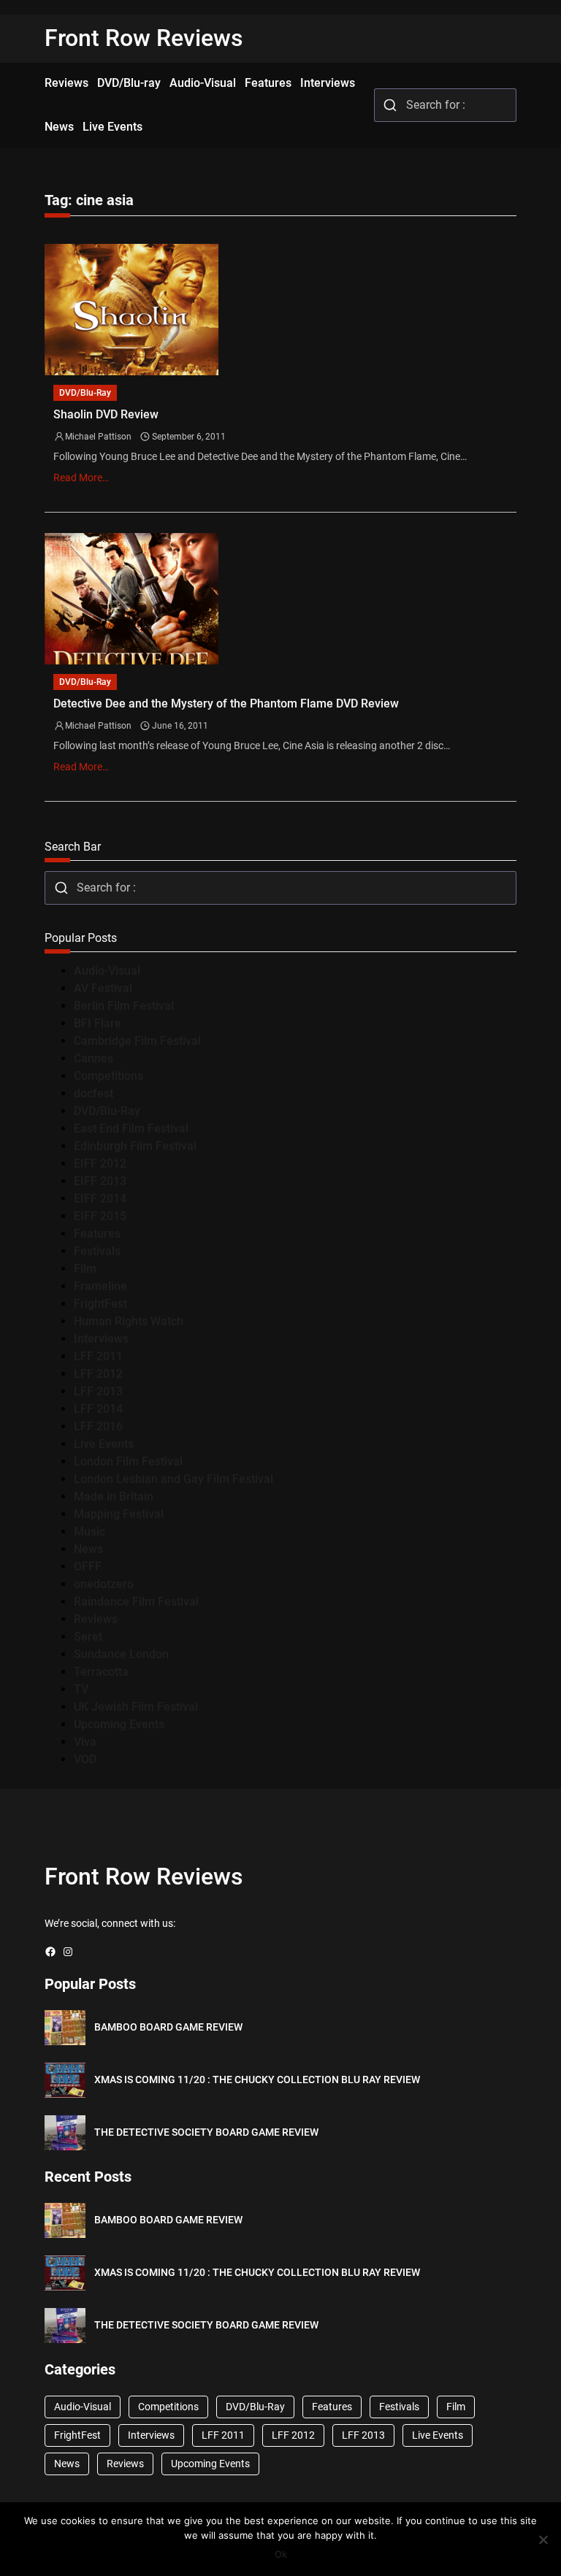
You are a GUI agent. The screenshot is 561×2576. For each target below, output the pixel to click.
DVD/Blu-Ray (85, 393)
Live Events (104, 1444)
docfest (93, 1093)
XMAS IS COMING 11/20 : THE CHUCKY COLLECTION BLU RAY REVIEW (257, 2079)
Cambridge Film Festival (137, 1041)
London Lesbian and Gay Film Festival (173, 1479)
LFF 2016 (98, 1426)
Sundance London (121, 1654)
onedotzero (104, 1584)
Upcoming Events (119, 1724)
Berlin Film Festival (124, 1006)
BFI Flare (98, 1023)
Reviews (96, 1619)
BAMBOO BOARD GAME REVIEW (168, 2027)
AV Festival (103, 988)
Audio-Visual (107, 971)
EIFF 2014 (100, 1199)
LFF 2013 (98, 1391)
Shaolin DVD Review (106, 414)
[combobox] (445, 105)
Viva (85, 1742)
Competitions (108, 1076)
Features (97, 1234)
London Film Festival (128, 1461)
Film (85, 1269)
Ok (281, 2554)
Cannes (93, 1058)
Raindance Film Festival (136, 1602)
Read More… (81, 478)
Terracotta (101, 1672)
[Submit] (390, 105)
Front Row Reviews (144, 38)
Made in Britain (114, 1496)
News (88, 1549)
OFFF (88, 1567)
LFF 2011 (98, 1356)
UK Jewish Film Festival (136, 1707)
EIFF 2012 (100, 1164)
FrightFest (100, 1304)
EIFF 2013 (100, 1181)
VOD (85, 1759)
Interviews (101, 1339)
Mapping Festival (119, 1514)
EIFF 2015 (100, 1216)
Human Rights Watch (129, 1321)
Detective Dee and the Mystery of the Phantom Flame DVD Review (226, 704)
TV (81, 1689)
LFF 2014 (98, 1409)
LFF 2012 (98, 1374)
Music (89, 1532)
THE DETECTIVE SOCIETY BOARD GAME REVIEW (206, 2132)
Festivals (97, 1251)
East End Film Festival (131, 1128)
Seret (88, 1637)
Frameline (100, 1286)
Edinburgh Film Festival (135, 1146)
